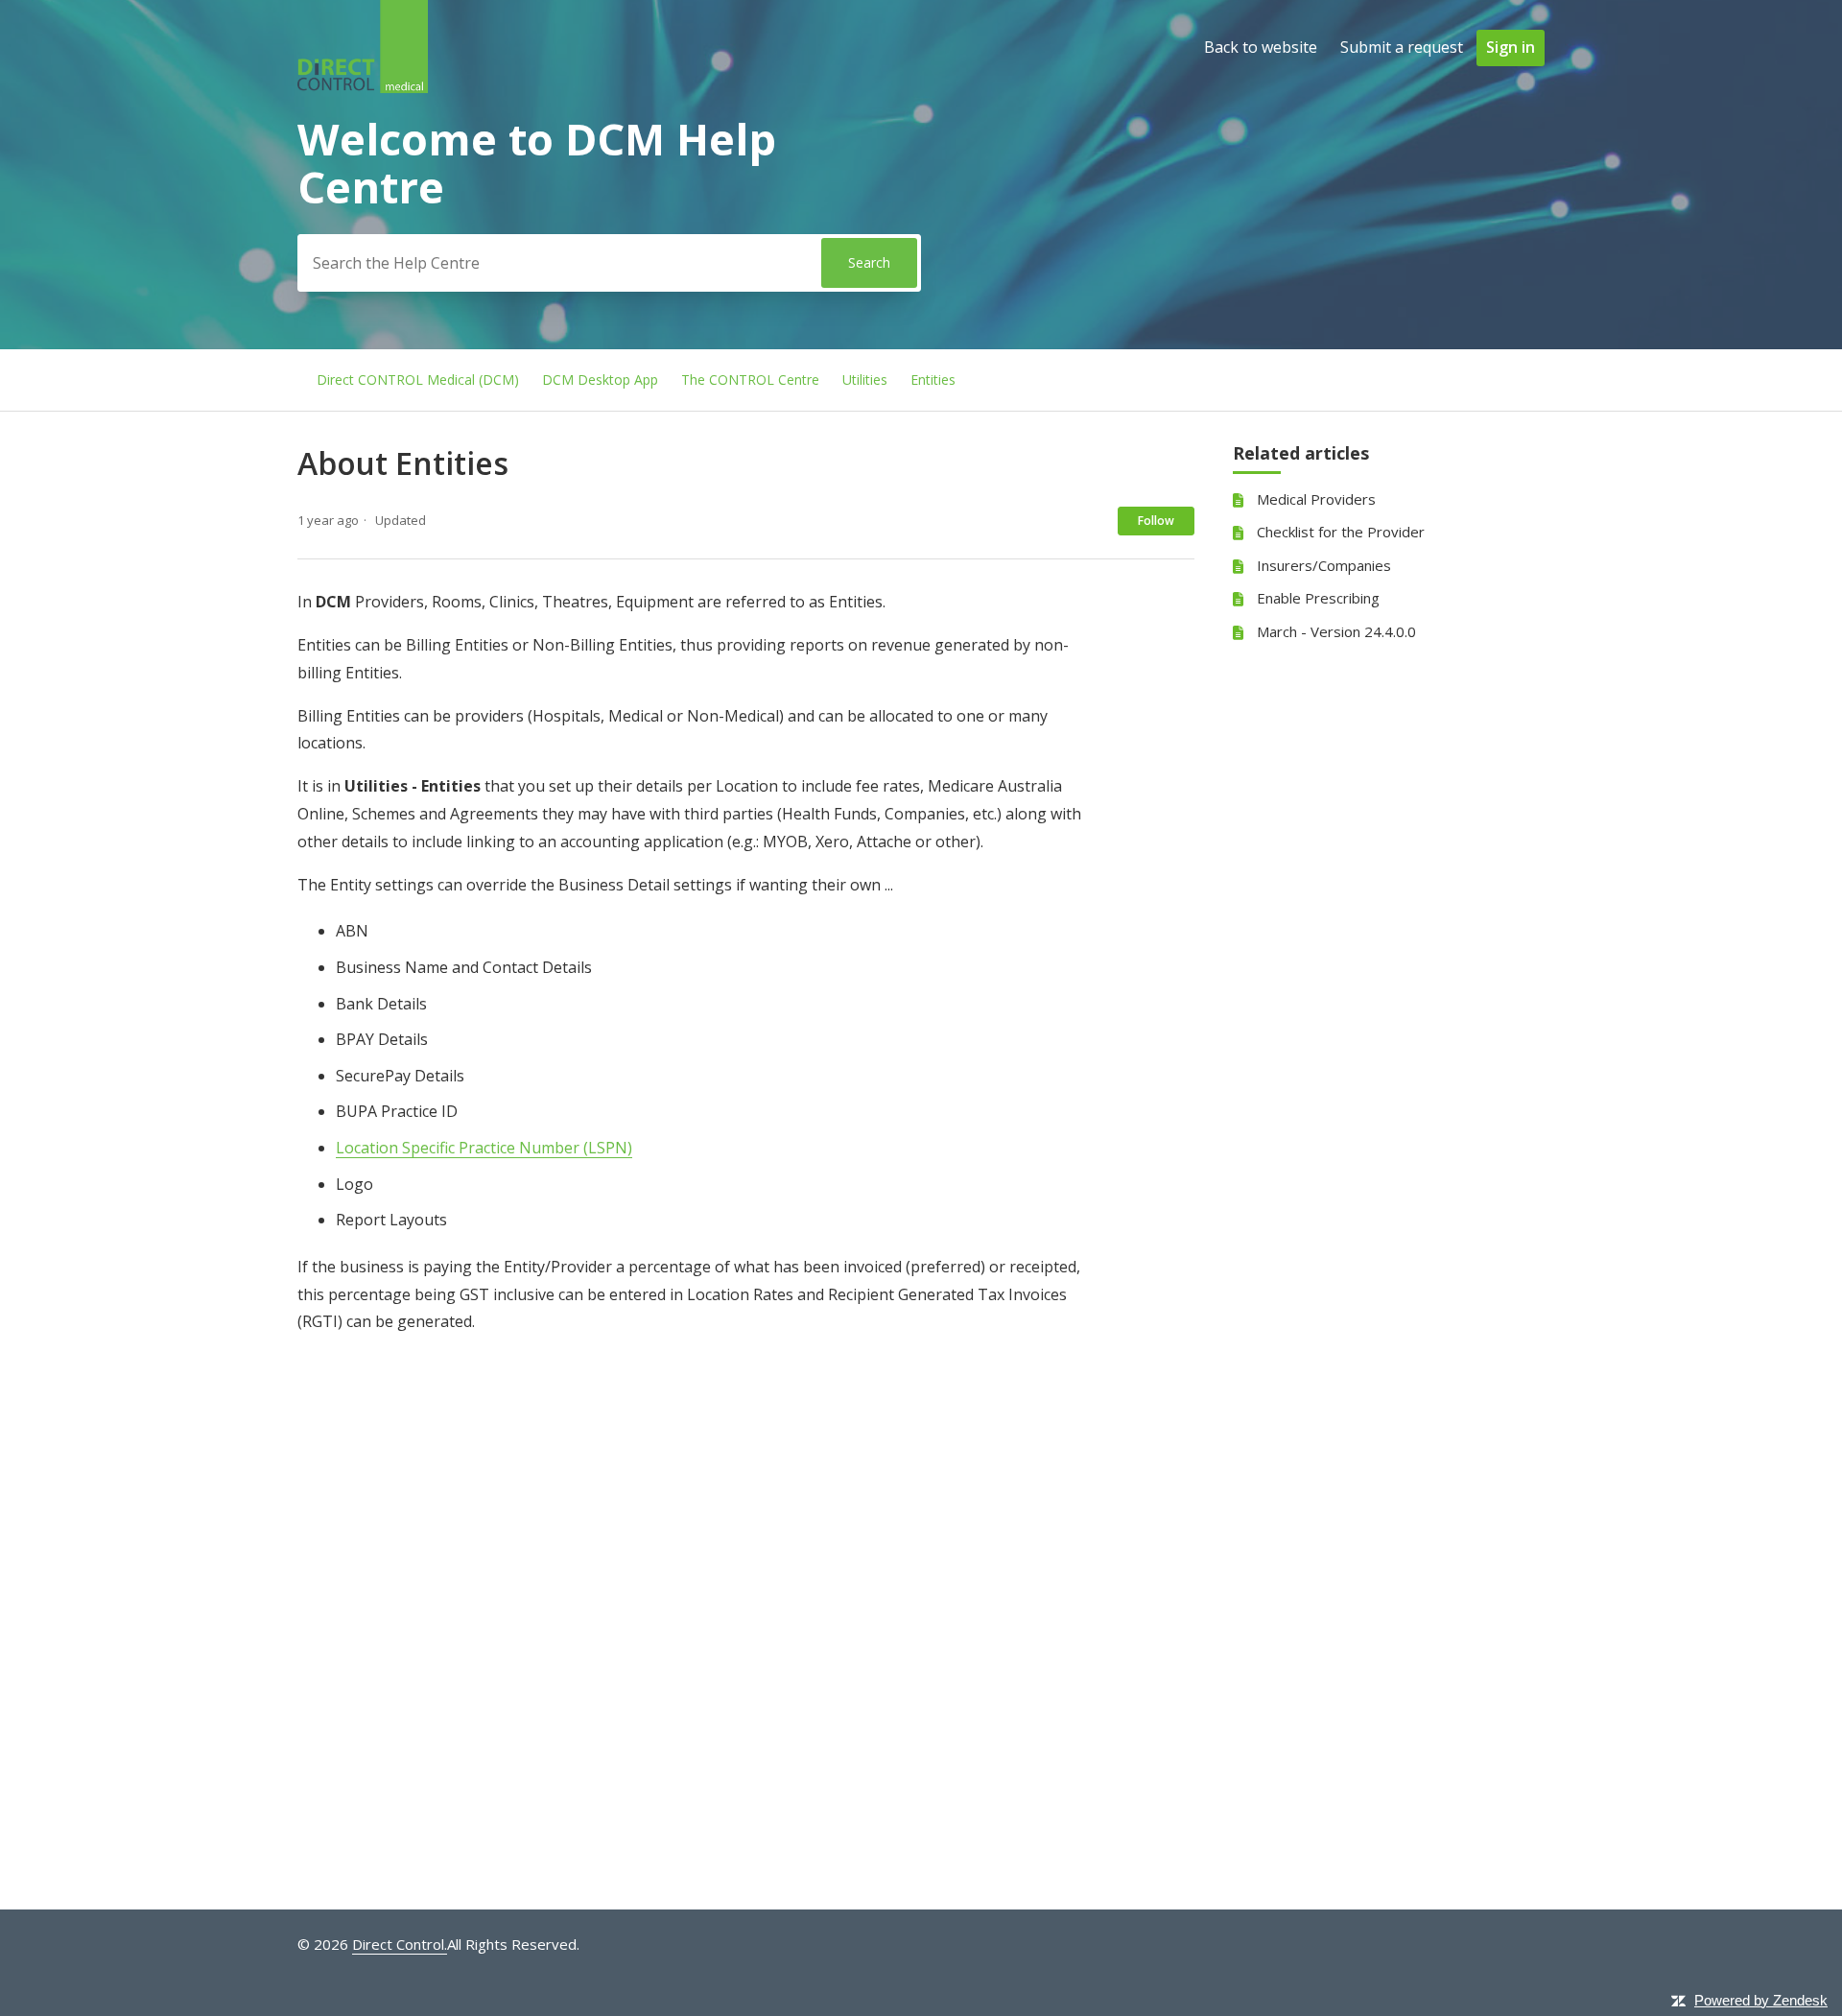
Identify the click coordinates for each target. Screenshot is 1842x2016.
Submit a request (1402, 47)
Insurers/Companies (1324, 565)
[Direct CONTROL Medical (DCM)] (363, 87)
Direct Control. (400, 1944)
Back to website (1261, 47)
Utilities (865, 379)
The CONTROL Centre (750, 379)
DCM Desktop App (600, 379)
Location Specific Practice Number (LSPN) (484, 1148)
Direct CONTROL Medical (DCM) (418, 379)
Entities (933, 379)
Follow (1156, 521)
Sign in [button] (1511, 47)
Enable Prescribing (1318, 598)
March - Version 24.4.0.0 (1336, 631)
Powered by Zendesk (1761, 2000)
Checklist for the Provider (1341, 532)
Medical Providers (1316, 499)
